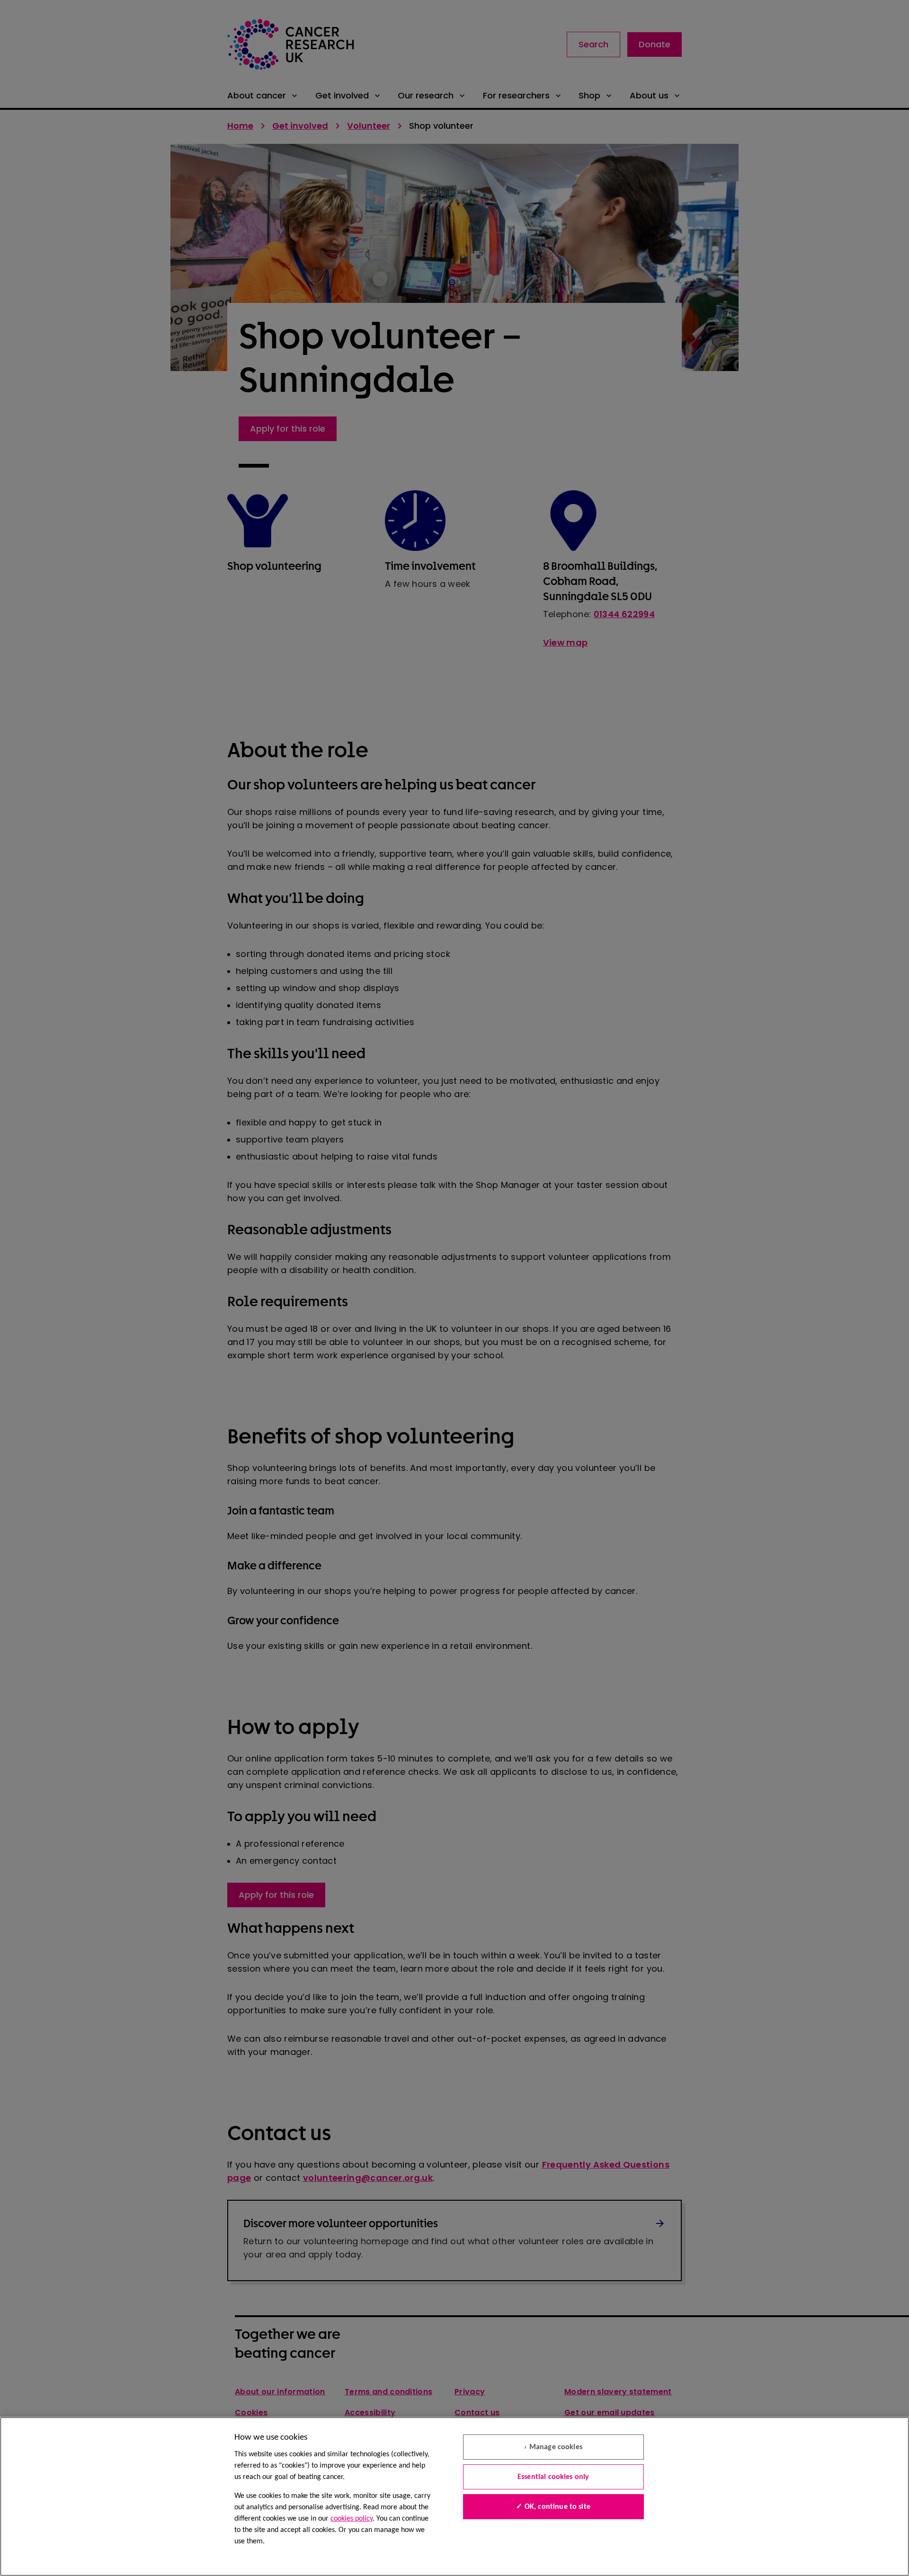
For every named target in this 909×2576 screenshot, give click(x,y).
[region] (454, 2496)
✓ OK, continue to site (553, 2507)
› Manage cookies (553, 2447)
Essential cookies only (553, 2477)
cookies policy (352, 2519)
